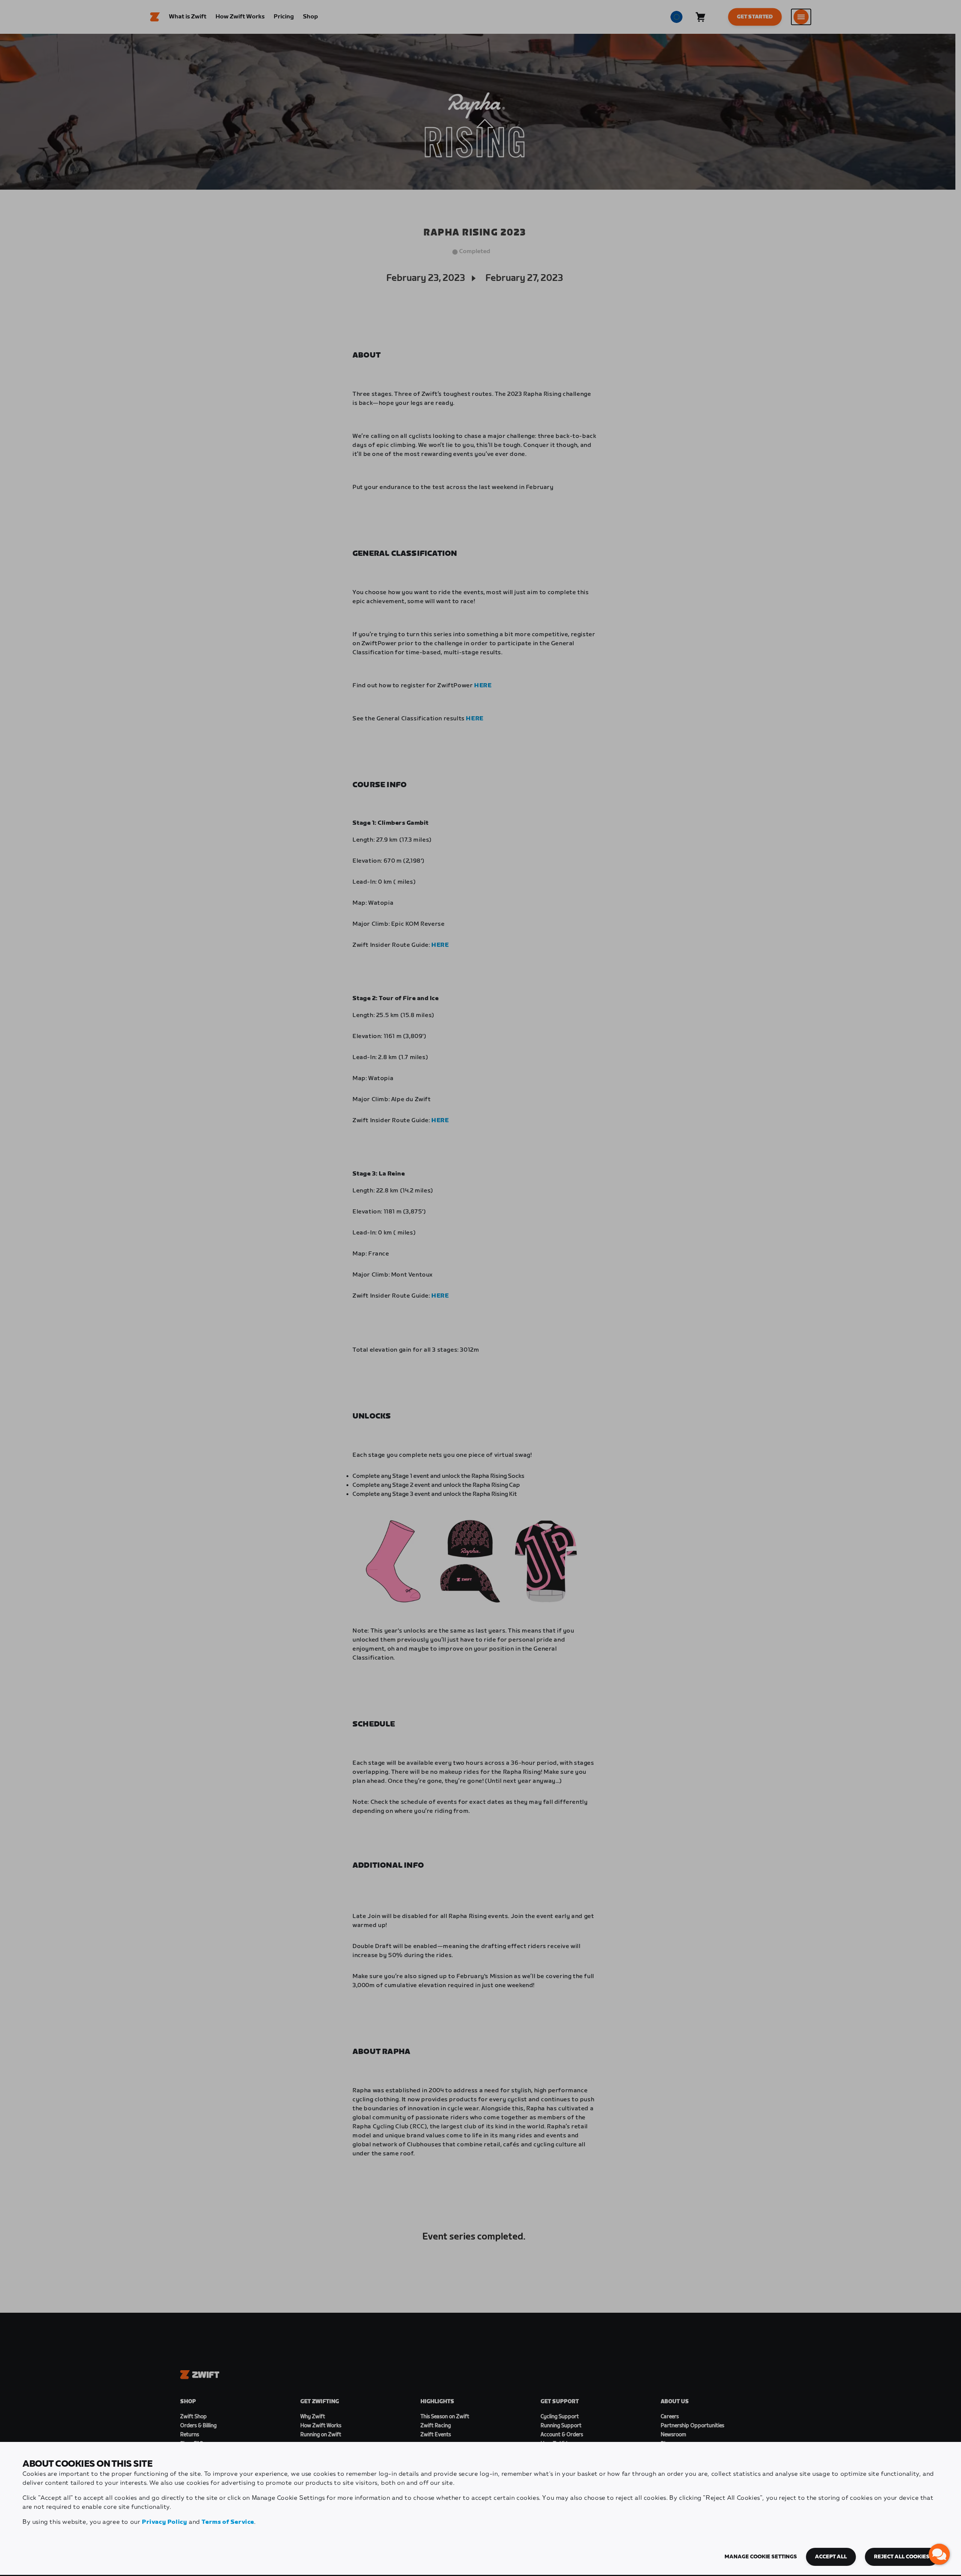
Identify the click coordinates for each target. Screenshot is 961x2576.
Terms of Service (228, 2522)
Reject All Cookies (902, 2557)
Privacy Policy (164, 2522)
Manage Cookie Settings (761, 2557)
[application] (939, 2554)
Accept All (831, 2557)
